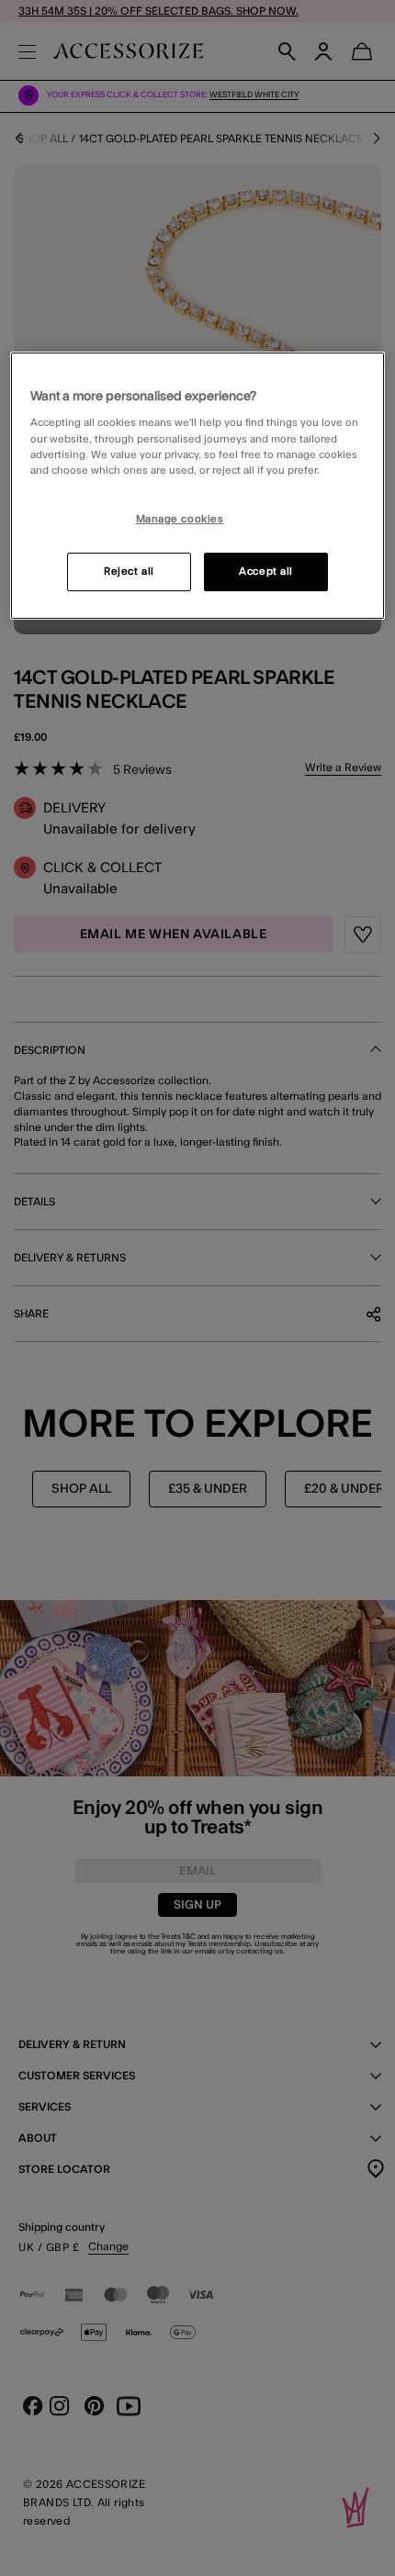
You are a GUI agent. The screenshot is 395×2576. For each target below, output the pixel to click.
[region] (198, 486)
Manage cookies (180, 519)
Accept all (266, 571)
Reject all (129, 571)
